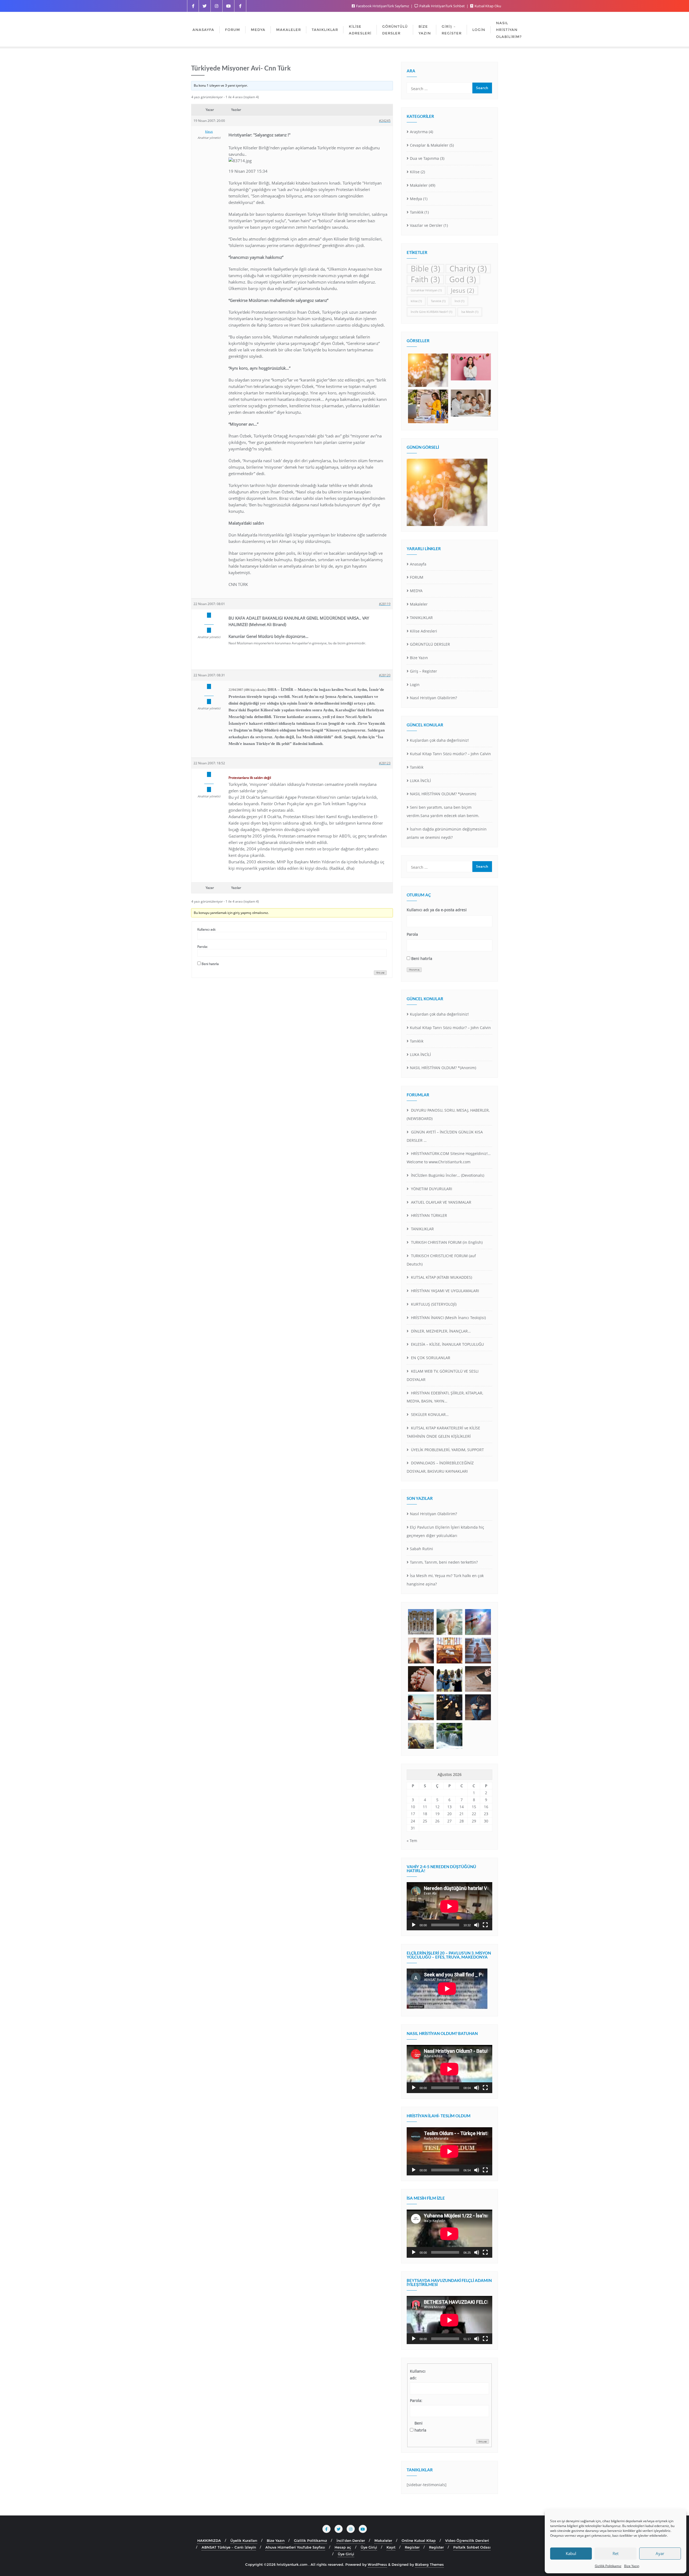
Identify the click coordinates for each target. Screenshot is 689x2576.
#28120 (385, 675)
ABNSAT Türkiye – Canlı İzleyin (229, 2547)
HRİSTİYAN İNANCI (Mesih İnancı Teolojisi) (448, 1318)
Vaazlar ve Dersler (426, 225)
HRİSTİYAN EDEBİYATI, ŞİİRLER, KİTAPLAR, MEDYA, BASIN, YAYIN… (445, 1397)
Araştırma (419, 132)
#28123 (385, 763)
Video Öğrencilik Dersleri (467, 2540)
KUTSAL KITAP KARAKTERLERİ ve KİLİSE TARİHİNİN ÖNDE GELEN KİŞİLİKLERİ (443, 1432)
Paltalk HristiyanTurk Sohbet (442, 6)
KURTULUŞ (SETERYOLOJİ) (433, 1304)
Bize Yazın (632, 2566)
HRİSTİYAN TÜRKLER (428, 1215)
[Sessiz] (477, 1925)
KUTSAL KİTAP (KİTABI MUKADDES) (441, 1277)
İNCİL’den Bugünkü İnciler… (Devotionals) (447, 1175)
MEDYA (416, 591)
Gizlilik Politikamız (608, 2566)
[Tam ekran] (485, 1925)
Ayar (660, 2553)
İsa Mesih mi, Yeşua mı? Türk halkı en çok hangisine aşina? (445, 1580)
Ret (616, 2553)
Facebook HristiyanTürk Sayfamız (383, 6)
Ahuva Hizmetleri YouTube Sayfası (295, 2547)
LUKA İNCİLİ (420, 781)
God (463, 279)
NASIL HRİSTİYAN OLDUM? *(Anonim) (443, 794)
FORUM (417, 577)
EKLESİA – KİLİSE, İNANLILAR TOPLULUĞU (447, 1344)
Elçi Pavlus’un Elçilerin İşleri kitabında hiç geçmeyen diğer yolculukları (445, 1531)
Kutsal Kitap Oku (487, 6)
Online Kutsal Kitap (419, 2540)
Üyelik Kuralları (244, 2540)
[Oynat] (414, 1925)
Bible (426, 269)
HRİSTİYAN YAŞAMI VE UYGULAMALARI (444, 1291)
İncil (459, 301)
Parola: (203, 947)
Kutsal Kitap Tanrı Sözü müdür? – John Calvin (450, 754)
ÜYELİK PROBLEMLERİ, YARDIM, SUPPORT (447, 1450)
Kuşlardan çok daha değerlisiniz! (439, 740)
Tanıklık (417, 212)
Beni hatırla (210, 964)
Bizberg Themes (429, 2564)
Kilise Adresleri (423, 631)
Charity (468, 269)
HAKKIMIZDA (209, 2540)
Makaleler (419, 185)
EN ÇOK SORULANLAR (430, 1358)
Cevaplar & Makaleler (429, 145)
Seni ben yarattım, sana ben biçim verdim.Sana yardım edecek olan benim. (443, 811)
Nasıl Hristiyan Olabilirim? (433, 698)
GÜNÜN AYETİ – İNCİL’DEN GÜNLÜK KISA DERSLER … (445, 1136)
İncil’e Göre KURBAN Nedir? (431, 312)
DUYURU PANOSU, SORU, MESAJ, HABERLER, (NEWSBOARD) (448, 1114)
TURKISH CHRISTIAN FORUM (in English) (446, 1242)
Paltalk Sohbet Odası (472, 2547)
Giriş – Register (423, 671)
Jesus (463, 290)
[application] (449, 1906)
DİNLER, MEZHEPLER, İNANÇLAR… (440, 1331)
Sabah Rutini (421, 1549)
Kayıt (391, 2547)
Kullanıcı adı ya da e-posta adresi (437, 910)
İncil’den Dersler (351, 2540)
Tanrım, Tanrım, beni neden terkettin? (444, 1562)
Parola (412, 934)
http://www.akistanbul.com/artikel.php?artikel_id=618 (270, 656)
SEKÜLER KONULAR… (429, 1414)
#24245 (385, 121)
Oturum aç (414, 970)
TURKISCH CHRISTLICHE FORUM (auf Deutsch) (441, 1260)
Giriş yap (380, 973)
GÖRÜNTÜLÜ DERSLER (430, 644)
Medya (416, 199)
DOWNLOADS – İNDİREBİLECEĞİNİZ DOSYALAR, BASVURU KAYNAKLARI (440, 1467)
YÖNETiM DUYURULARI (431, 1189)
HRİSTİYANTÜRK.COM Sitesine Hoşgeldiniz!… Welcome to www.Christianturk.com (449, 1158)
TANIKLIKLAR (421, 618)
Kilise (415, 172)
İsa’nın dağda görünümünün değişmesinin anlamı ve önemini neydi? (447, 833)
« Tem (412, 1841)
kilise (416, 301)
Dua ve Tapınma (424, 158)
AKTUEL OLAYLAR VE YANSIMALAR (441, 1202)
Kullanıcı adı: (207, 929)
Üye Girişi (369, 2547)
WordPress (377, 2564)
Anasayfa (418, 564)
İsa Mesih (470, 312)
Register (412, 2547)
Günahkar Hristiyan (426, 290)
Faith (425, 279)
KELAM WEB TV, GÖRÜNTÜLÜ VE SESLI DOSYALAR (443, 1375)
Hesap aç (343, 2547)
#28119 (385, 604)
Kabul (571, 2553)
